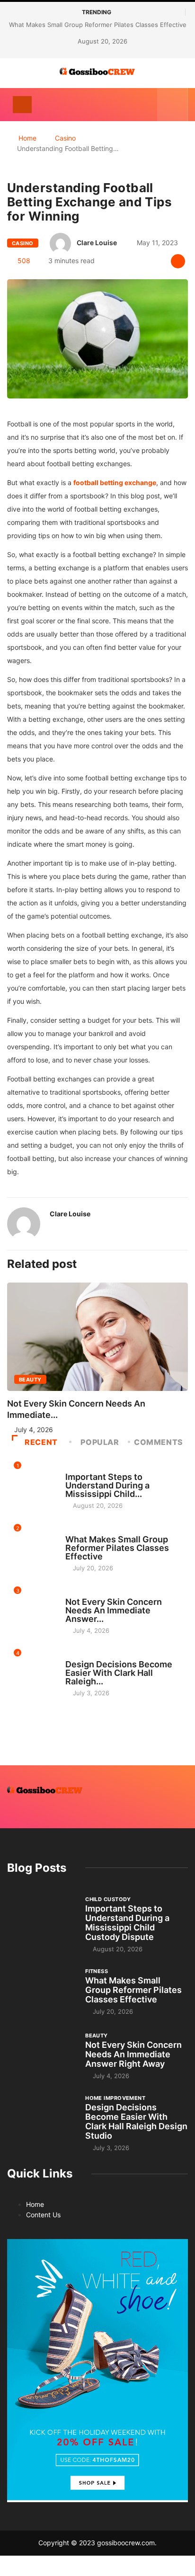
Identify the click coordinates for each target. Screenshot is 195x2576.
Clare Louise (97, 243)
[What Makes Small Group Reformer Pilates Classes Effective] (41, 1991)
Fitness (77, 1531)
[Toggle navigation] (22, 105)
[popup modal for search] (173, 105)
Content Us (43, 2215)
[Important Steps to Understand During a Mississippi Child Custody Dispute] (41, 1921)
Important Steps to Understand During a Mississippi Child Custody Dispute (127, 1923)
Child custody (88, 1468)
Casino (65, 138)
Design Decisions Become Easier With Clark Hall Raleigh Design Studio (136, 2121)
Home (27, 138)
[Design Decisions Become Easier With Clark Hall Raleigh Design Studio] (41, 2120)
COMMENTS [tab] (159, 1442)
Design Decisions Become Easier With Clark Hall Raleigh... (119, 1673)
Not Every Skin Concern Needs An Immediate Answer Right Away (133, 2054)
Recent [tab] (41, 1442)
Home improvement (95, 1655)
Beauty (30, 1380)
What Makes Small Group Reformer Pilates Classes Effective (98, 25)
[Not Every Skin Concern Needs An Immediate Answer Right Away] (41, 2055)
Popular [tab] (100, 1442)
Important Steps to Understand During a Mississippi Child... (107, 1485)
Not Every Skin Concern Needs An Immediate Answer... (114, 1610)
